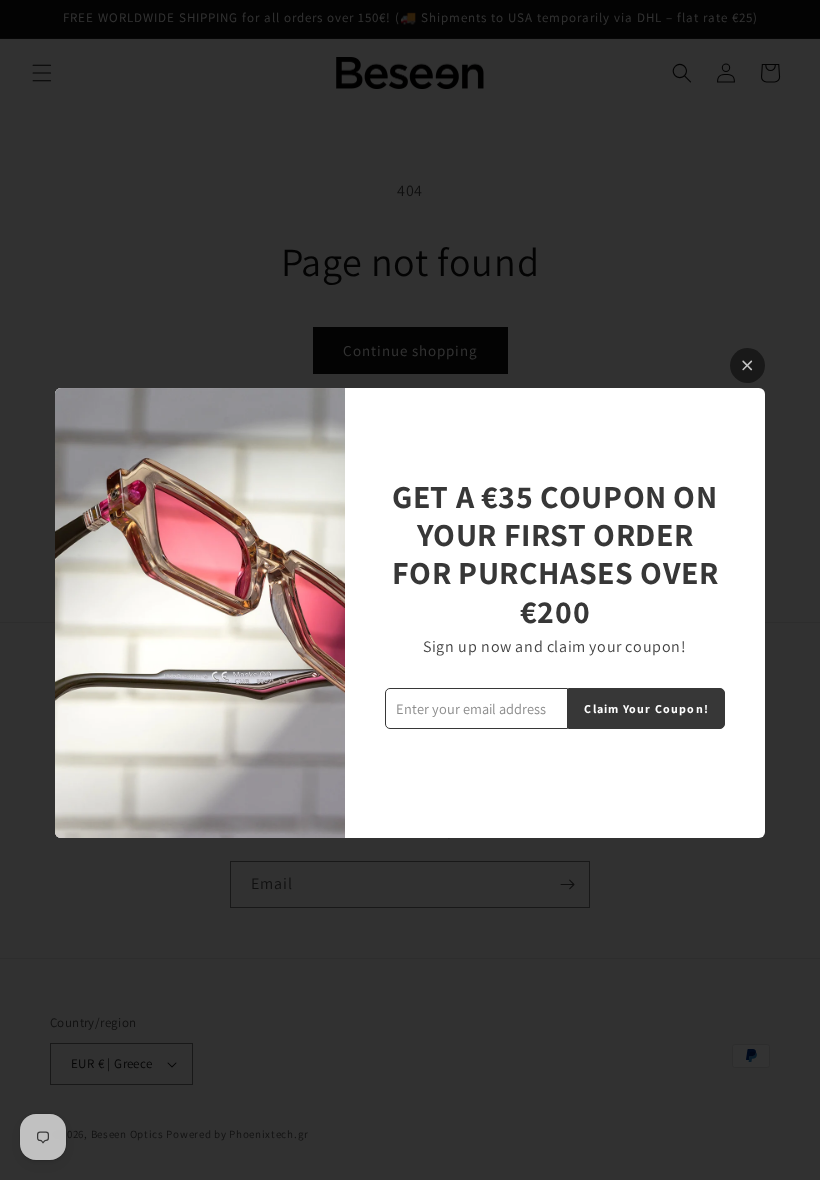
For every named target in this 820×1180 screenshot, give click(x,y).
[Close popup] (747, 365)
